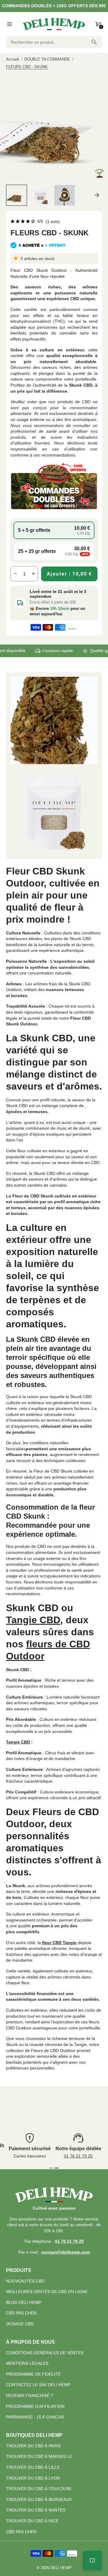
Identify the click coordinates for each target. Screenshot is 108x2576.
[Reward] (92, 2560)
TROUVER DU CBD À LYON (33, 2478)
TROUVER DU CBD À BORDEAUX (39, 2499)
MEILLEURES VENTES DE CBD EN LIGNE (47, 2292)
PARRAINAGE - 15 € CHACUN (35, 2417)
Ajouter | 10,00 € (69, 574)
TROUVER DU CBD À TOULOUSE (39, 2489)
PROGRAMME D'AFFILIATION (35, 2406)
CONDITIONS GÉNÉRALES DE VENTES (45, 2353)
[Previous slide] (11, 195)
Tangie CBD (33, 1620)
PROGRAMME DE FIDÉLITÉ (33, 2374)
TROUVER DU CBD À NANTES (36, 2510)
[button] (16, 195)
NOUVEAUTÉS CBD (25, 2281)
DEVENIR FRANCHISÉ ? (30, 2396)
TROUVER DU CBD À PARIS (33, 2446)
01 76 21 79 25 (78, 2156)
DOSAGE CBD (20, 2324)
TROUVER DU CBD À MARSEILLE (39, 2456)
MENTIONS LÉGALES (27, 2363)
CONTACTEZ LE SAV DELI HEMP (38, 2385)
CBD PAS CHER (21, 2313)
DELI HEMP (61, 2568)
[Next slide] (97, 195)
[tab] (51, 2168)
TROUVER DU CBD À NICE (32, 2521)
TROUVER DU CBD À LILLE (33, 2467)
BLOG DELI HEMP (24, 2302)
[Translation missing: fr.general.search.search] (94, 42)
